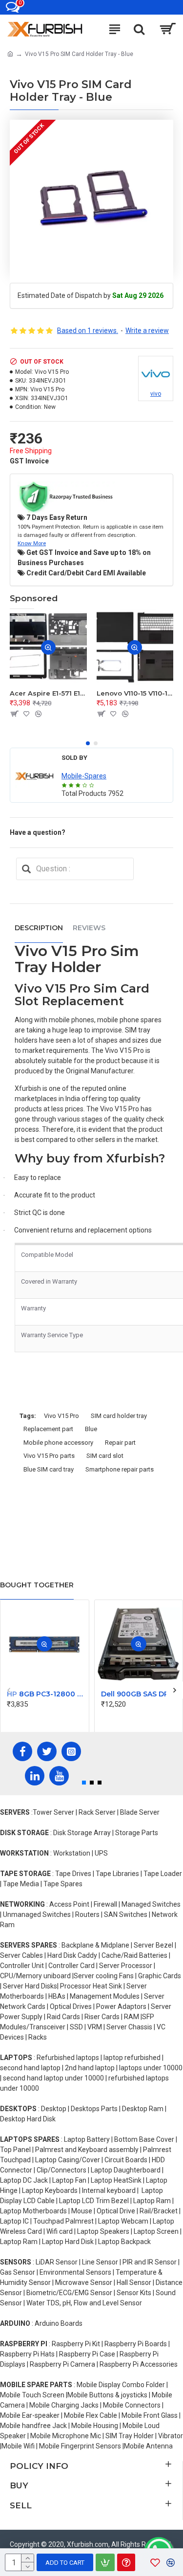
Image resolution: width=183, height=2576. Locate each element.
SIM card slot (105, 1456)
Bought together (37, 1585)
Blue (91, 1429)
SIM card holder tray (119, 1416)
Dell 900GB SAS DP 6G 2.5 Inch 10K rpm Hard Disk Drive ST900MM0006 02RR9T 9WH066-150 (141, 1694)
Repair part (120, 1443)
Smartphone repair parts (120, 1469)
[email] (26, 869)
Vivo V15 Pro (61, 1416)
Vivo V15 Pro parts (49, 1456)
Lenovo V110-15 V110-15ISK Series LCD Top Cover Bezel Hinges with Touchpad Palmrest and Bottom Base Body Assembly (135, 693)
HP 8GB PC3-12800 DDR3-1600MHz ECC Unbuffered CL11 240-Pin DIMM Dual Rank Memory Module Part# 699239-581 (47, 1694)
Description (39, 928)
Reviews (89, 928)
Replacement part (48, 1429)
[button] (88, 743)
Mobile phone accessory (58, 1443)
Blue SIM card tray (49, 1469)
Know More (32, 543)
